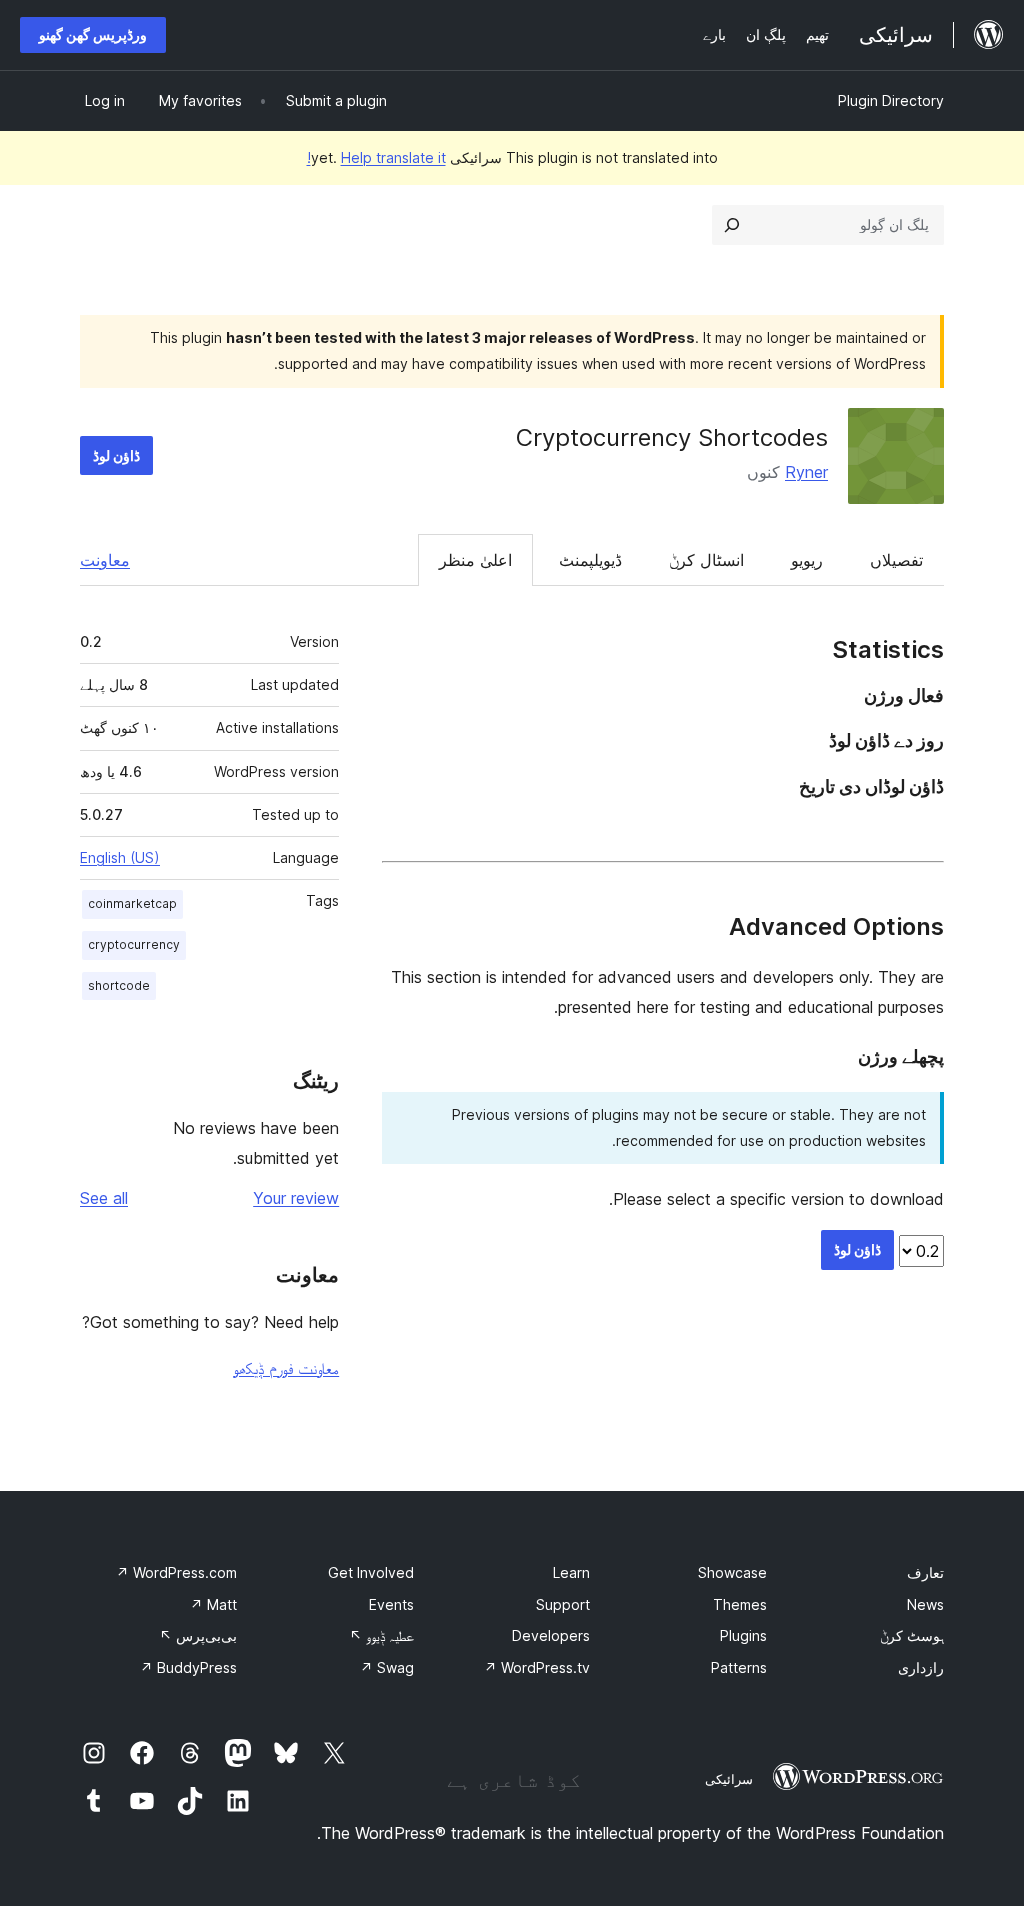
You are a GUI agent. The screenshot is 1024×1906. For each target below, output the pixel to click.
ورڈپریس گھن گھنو (93, 34)
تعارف (925, 1572)
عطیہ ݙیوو (381, 1635)
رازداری (921, 1667)
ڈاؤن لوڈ (116, 455)
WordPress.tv (537, 1667)
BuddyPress (188, 1667)
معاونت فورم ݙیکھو (286, 1368)
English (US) (120, 857)
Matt (213, 1604)
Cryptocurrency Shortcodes (672, 437)
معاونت (105, 560)
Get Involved (371, 1572)
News (925, 1604)
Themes (740, 1604)
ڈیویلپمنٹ (590, 560)
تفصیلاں (896, 560)
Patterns (739, 1667)
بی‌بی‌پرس (198, 1635)
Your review (296, 1198)
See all (104, 1198)
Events (391, 1604)
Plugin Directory (891, 100)
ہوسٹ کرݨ (912, 1635)
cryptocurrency (134, 944)
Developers (551, 1635)
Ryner (806, 472)
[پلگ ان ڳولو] (732, 225)
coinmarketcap (132, 903)
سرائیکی (729, 1779)
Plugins (743, 1635)
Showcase (732, 1572)
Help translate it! (376, 157)
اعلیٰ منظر (475, 560)
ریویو (807, 560)
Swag (387, 1667)
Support (563, 1604)
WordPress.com (176, 1572)
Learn (571, 1572)
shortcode (119, 985)
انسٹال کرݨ (706, 560)
